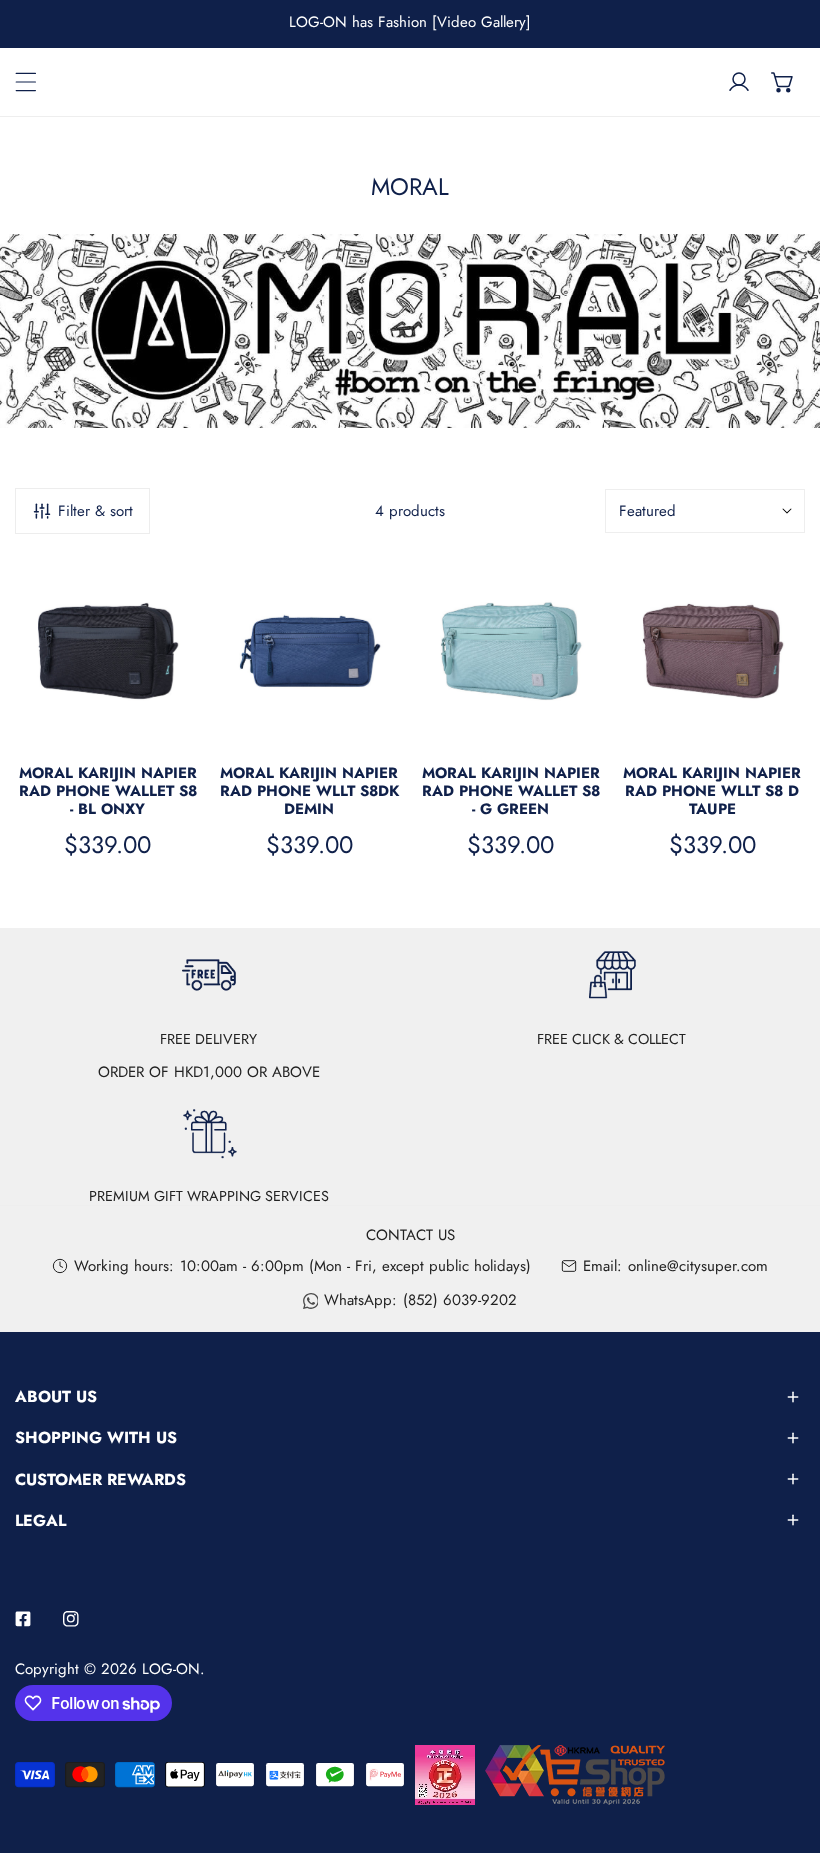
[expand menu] (26, 82)
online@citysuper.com (698, 1266)
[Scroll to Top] (784, 1747)
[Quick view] (176, 721)
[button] (783, 82)
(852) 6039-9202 (460, 1300)
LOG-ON (171, 1669)
